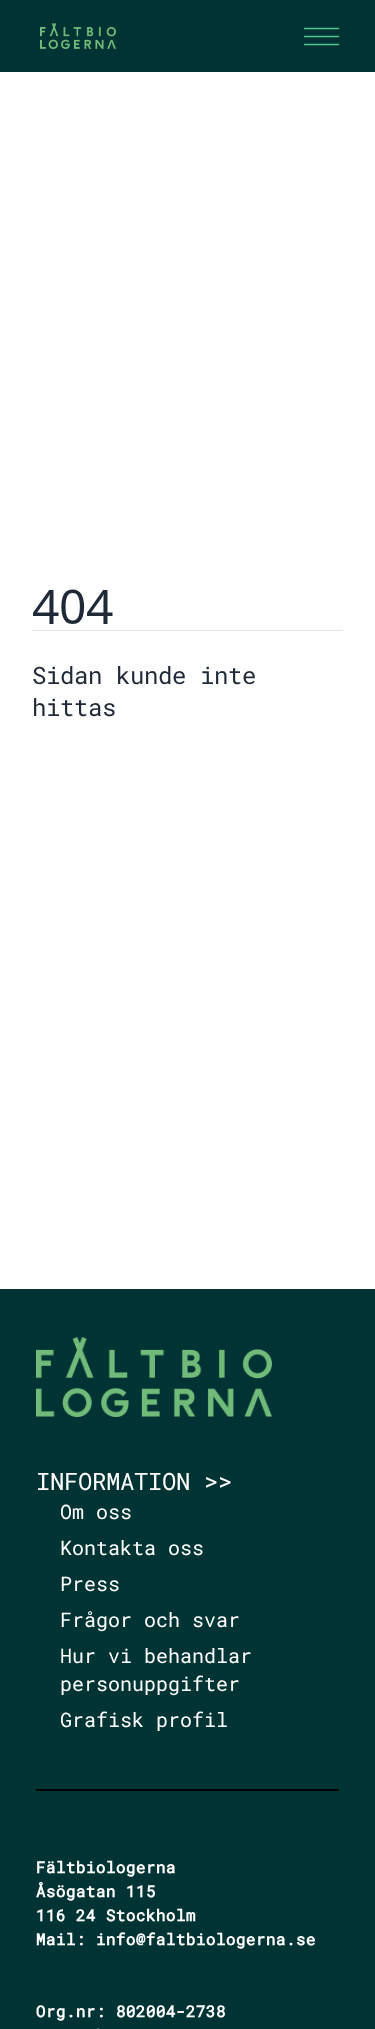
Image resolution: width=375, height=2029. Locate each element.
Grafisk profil (144, 1719)
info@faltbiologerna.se (206, 1938)
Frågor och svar (150, 1619)
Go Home (83, 766)
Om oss (96, 1511)
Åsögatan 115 (96, 1890)
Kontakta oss (132, 1547)
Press (90, 1583)
